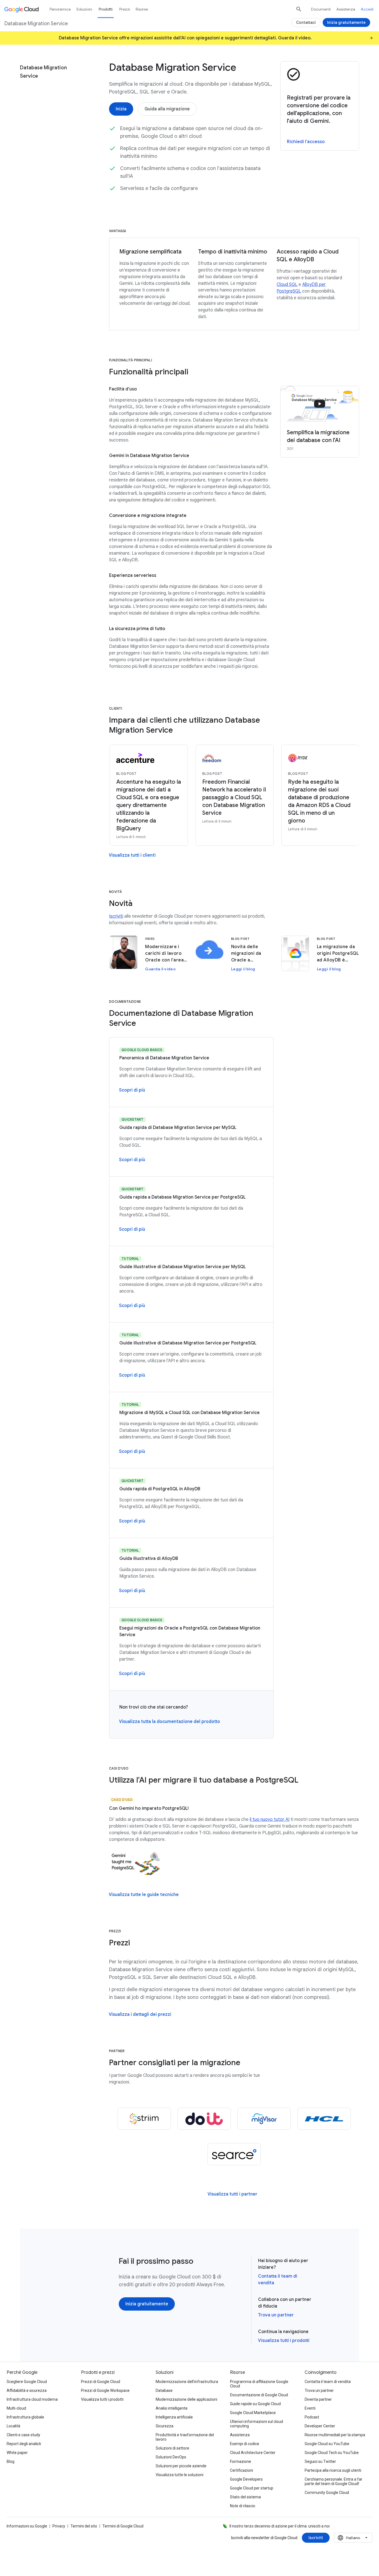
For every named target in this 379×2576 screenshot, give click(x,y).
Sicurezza (165, 2426)
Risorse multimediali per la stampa (335, 2435)
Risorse (142, 9)
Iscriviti (116, 916)
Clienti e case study (23, 2435)
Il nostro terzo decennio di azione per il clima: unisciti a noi (280, 2526)
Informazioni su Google (27, 2526)
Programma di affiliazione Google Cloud (259, 2384)
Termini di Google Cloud (123, 2526)
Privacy (59, 2526)
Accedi (367, 9)
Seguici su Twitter (320, 2461)
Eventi (310, 2408)
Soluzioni (84, 9)
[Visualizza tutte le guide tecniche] (144, 1895)
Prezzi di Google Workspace (105, 2390)
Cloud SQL (287, 285)
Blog (11, 2461)
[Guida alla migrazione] (167, 109)
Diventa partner (318, 2399)
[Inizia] (121, 109)
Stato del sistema (245, 2497)
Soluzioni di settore (172, 2448)
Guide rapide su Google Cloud (255, 2404)
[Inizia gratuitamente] (147, 2304)
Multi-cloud (16, 2408)
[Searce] (234, 2154)
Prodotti (106, 9)
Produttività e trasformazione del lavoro (185, 2437)
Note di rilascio (243, 2506)
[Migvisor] (264, 2119)
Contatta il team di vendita (328, 2382)
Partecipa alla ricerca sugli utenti (333, 2470)
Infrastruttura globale (25, 2417)
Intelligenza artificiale (174, 2417)
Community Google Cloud (327, 2493)
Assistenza (346, 9)
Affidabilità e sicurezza (27, 2390)
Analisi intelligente (172, 2408)
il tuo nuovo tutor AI (270, 1819)
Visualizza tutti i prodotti (284, 2341)
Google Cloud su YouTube (327, 2444)
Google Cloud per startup (252, 2488)
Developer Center (320, 2426)
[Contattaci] (306, 22)
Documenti (321, 9)
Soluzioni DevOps (171, 2457)
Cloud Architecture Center (253, 2453)
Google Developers (246, 2479)
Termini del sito (84, 2526)
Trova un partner (276, 2315)
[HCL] (324, 2119)
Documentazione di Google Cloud (259, 2395)
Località (13, 2426)
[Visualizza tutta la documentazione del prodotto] (170, 1722)
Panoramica (60, 9)
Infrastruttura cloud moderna (32, 2399)
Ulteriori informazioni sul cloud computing (257, 2424)
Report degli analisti (24, 2444)
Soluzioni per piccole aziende (181, 2466)
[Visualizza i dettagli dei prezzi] (140, 2014)
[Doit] (204, 2119)
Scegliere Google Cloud (27, 2382)
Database (164, 2390)
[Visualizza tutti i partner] (232, 2194)
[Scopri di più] (132, 1090)
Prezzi (125, 9)
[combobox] (353, 2538)
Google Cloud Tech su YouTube (332, 2453)
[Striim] (144, 2119)
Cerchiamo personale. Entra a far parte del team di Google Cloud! (333, 2481)
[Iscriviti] (316, 2538)
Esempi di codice (245, 2444)
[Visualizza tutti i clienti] (132, 855)
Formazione (241, 2461)
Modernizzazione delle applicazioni (186, 2399)
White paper (17, 2453)
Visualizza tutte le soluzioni (180, 2475)
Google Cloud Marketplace (253, 2413)
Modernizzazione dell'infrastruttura (187, 2382)
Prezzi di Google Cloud (101, 2382)
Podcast (312, 2417)
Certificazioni (242, 2470)
